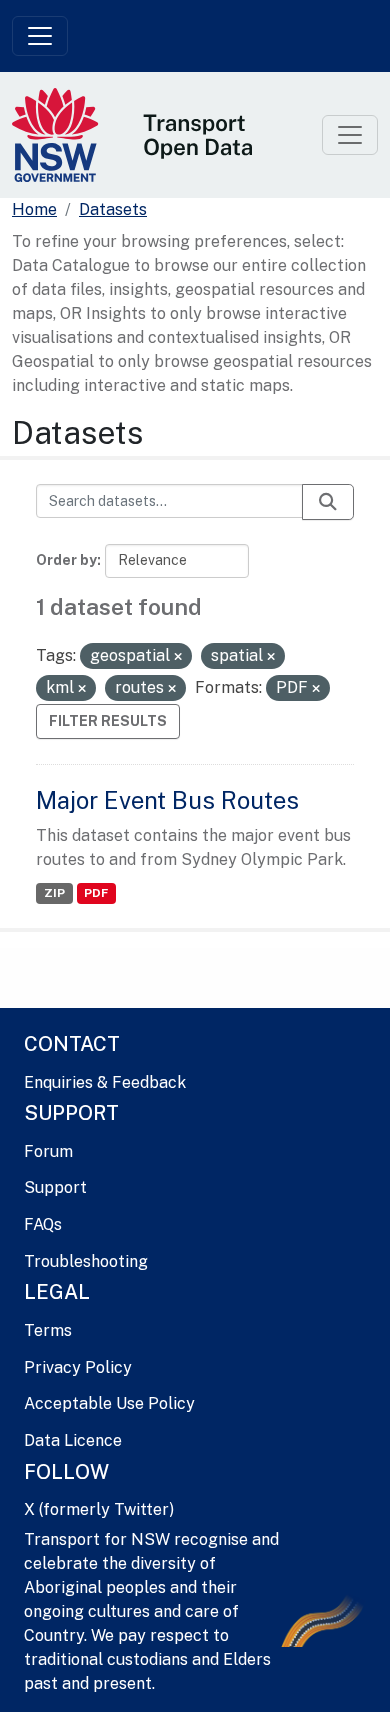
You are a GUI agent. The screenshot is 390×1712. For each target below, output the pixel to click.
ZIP (54, 893)
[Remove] (178, 657)
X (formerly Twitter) (99, 1509)
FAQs (43, 1224)
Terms (48, 1330)
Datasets (113, 209)
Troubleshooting (86, 1261)
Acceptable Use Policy (109, 1403)
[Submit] (328, 502)
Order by (66, 560)
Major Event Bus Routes (167, 800)
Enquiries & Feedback (105, 1082)
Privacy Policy (78, 1367)
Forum (48, 1151)
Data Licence (73, 1440)
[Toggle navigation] (40, 36)
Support (55, 1187)
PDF (96, 893)
